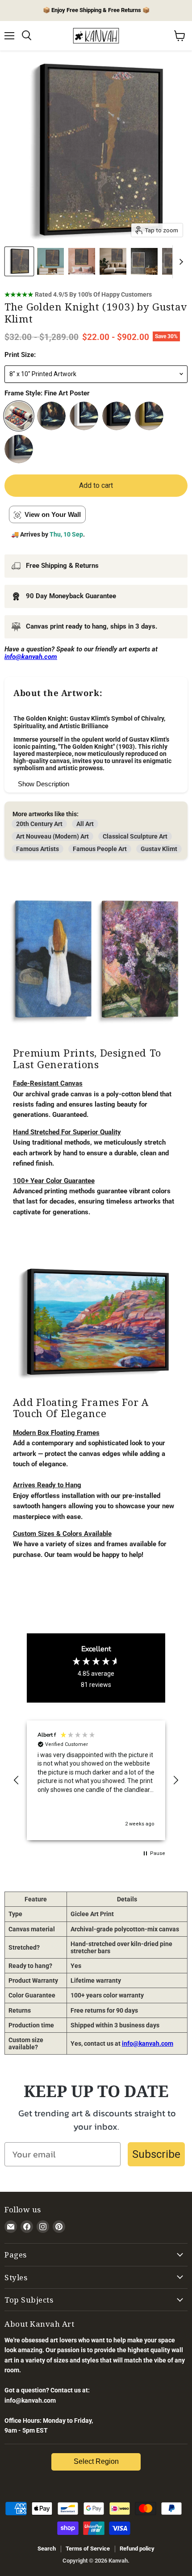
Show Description (44, 784)
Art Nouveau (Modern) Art (52, 836)
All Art (85, 824)
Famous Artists (38, 849)
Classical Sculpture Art (135, 836)
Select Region (96, 2461)
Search (47, 2549)
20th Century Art (39, 824)
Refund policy (137, 2549)
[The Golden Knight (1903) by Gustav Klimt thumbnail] (19, 261)
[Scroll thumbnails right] (179, 262)
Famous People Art (100, 849)
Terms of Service (88, 2549)
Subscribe (156, 2154)
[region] (96, 1781)
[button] (17, 1780)
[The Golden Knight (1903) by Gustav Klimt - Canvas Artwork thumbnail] (50, 261)
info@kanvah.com (148, 2043)
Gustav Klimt (159, 849)
